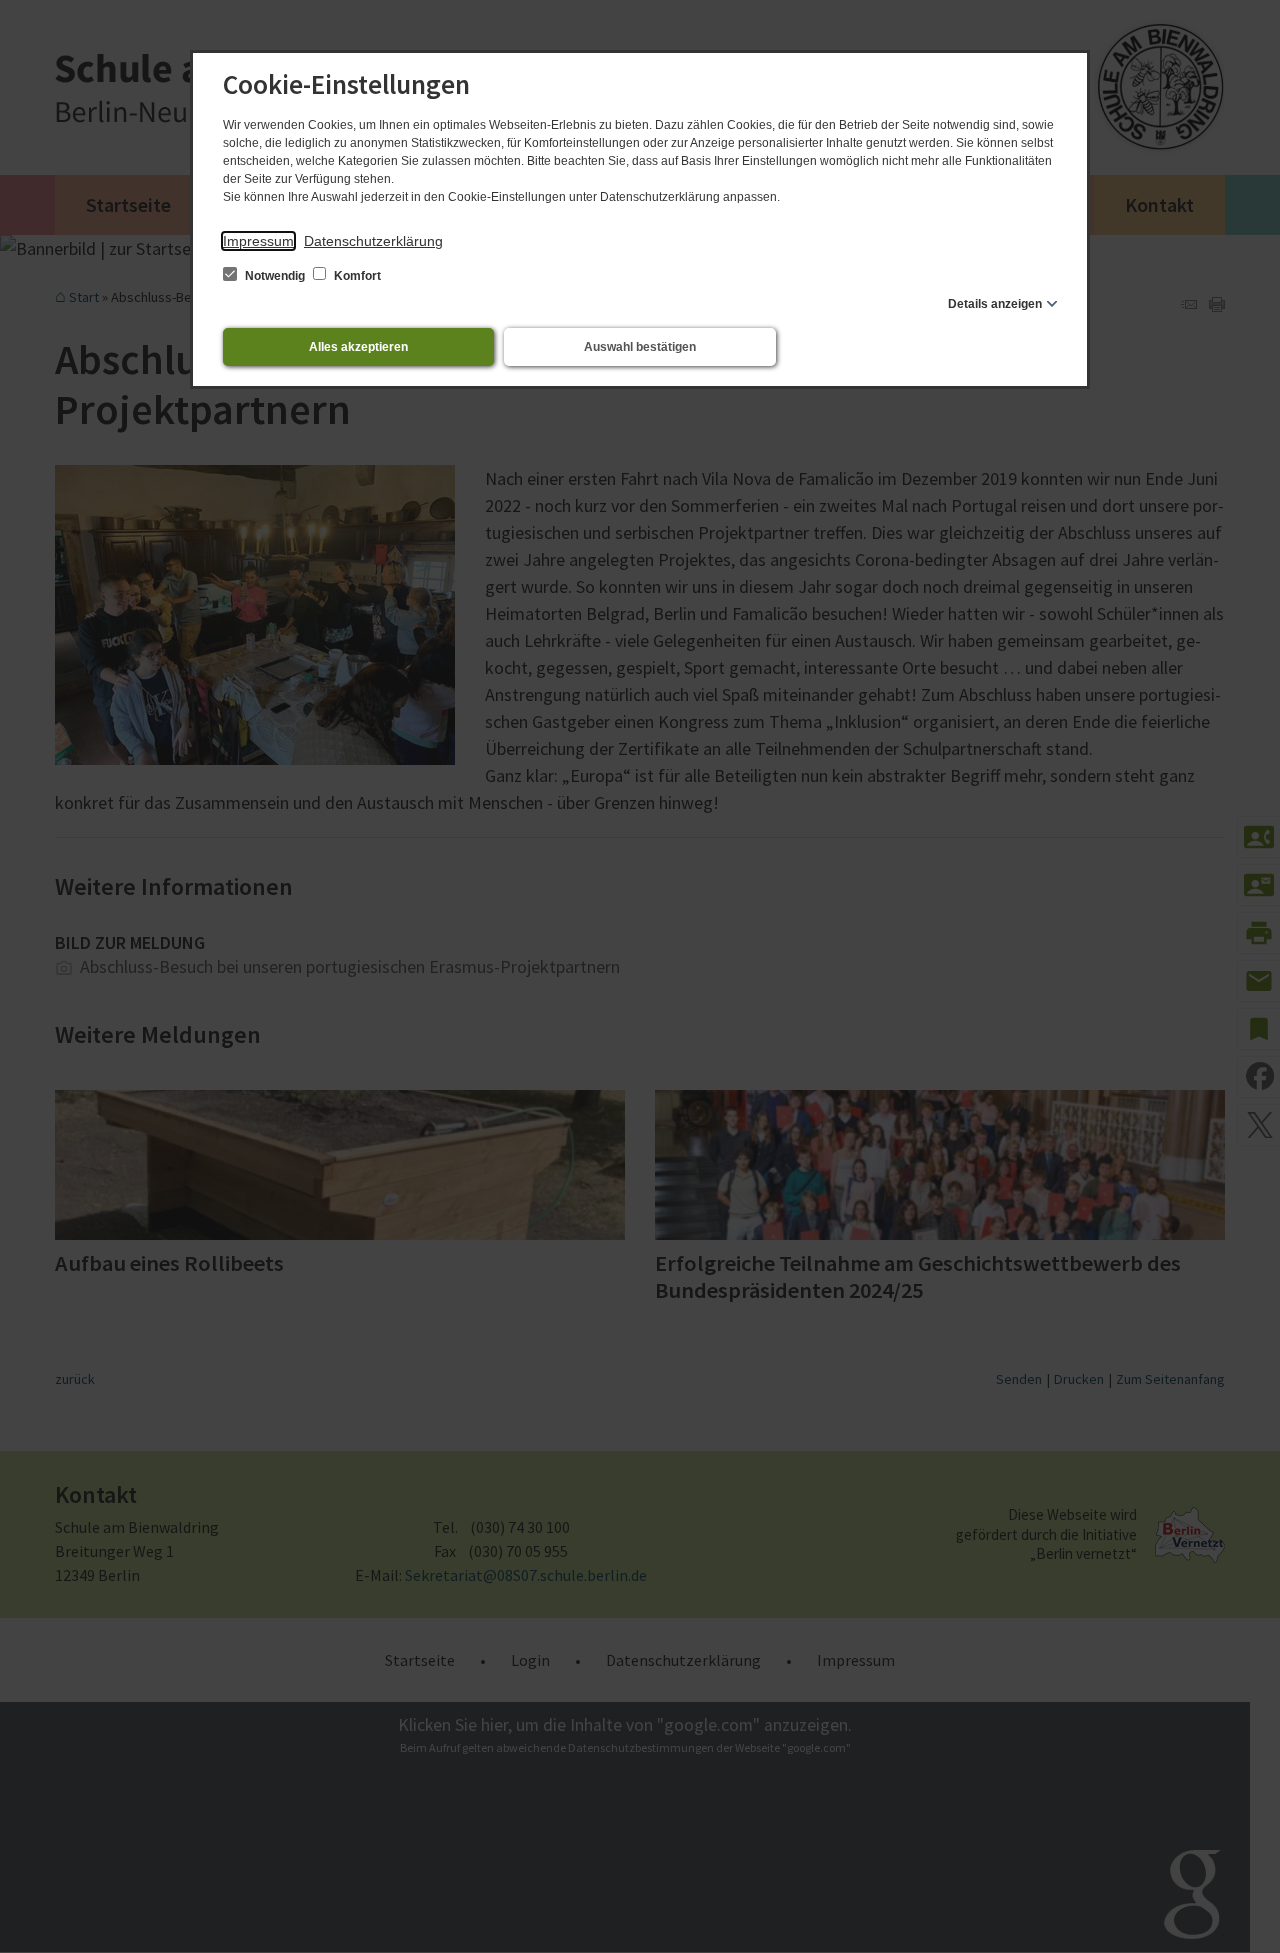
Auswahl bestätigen (640, 347)
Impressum (258, 241)
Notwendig (275, 276)
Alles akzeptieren (358, 347)
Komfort (356, 276)
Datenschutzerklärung (373, 241)
